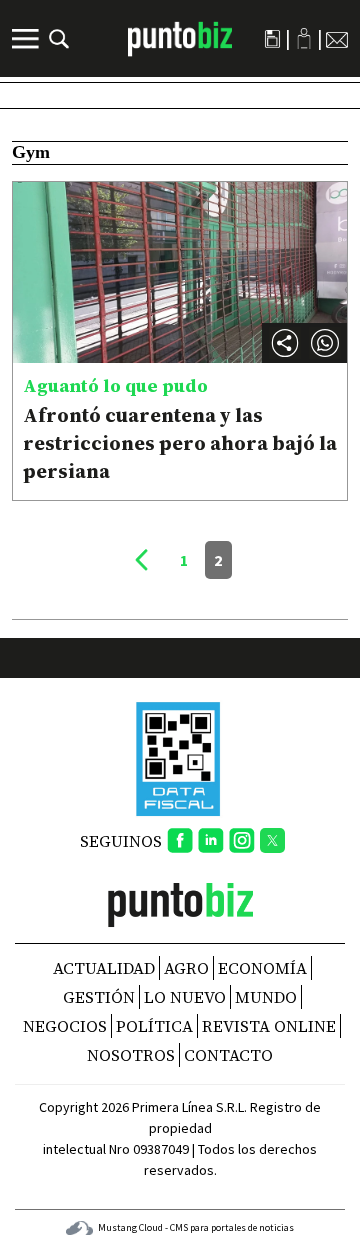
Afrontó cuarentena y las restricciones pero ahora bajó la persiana (180, 443)
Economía (262, 968)
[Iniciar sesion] (304, 38)
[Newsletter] (337, 39)
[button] (325, 343)
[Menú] (28, 39)
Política (154, 1026)
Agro (186, 968)
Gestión (99, 997)
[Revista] (272, 39)
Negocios (65, 1026)
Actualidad (104, 968)
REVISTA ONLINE (269, 1026)
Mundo (266, 997)
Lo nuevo (185, 997)
